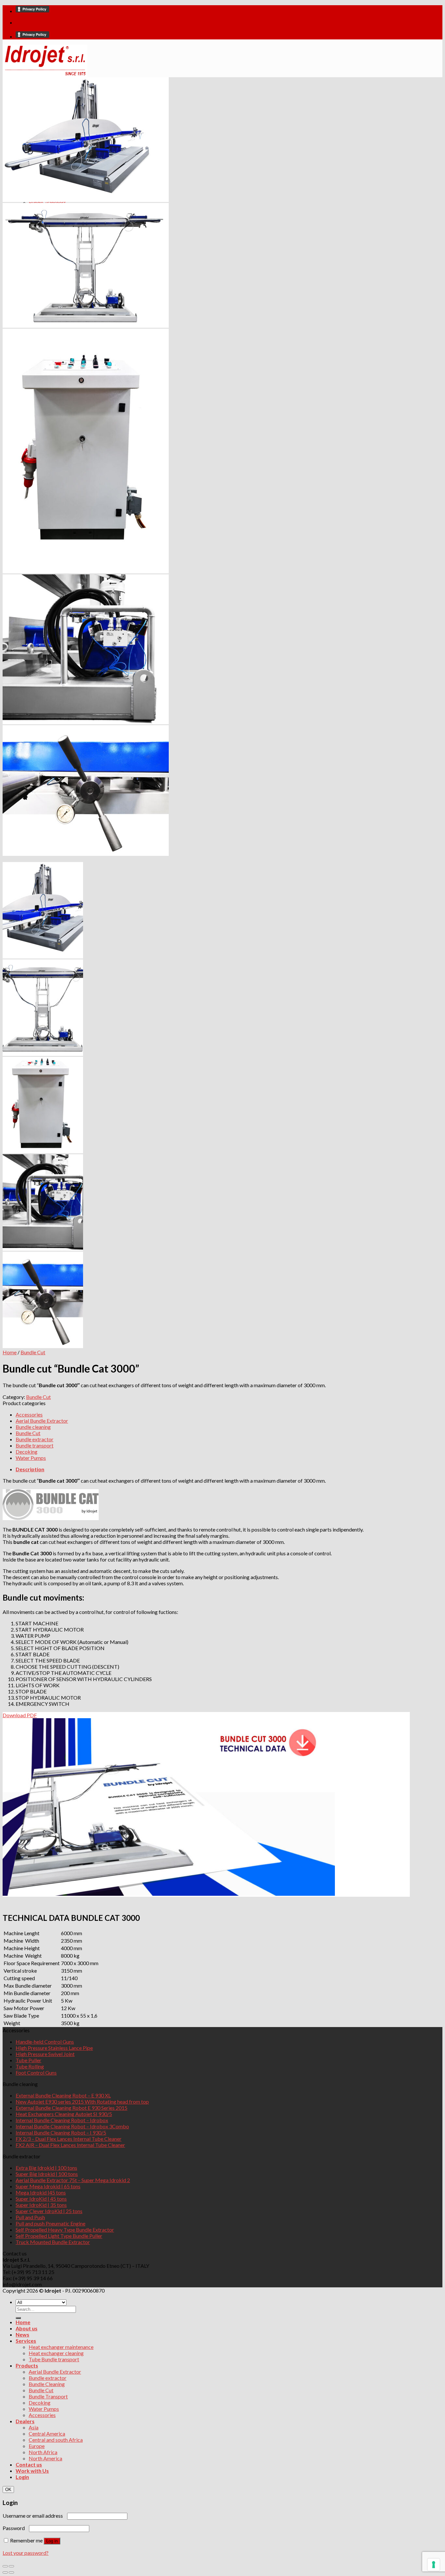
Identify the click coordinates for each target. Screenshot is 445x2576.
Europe (37, 2446)
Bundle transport (35, 1445)
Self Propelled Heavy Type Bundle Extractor (65, 2230)
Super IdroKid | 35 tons (41, 2205)
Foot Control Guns (36, 2072)
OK (8, 2490)
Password (15, 2528)
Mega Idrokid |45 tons (41, 2192)
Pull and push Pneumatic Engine (50, 2223)
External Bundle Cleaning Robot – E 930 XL (63, 2095)
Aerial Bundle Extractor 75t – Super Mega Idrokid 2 (73, 2180)
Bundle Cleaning (47, 2384)
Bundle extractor (35, 1439)
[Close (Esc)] (5, 2566)
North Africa (43, 2452)
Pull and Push (30, 2217)
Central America (47, 2433)
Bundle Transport (48, 2396)
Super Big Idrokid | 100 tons (47, 2174)
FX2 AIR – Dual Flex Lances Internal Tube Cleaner (70, 2145)
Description (30, 1469)
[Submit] (18, 2318)
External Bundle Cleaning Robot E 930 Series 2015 (72, 2108)
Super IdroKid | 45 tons (41, 2199)
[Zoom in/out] (11, 2566)
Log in (52, 2541)
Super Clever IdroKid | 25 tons (49, 2211)
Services (26, 2341)
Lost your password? (26, 2553)
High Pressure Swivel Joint (45, 2054)
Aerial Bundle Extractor (42, 1421)
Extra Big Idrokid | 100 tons (46, 2168)
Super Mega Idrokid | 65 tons (48, 2186)
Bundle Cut (33, 1352)
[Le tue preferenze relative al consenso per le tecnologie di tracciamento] (434, 2565)
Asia (34, 2427)
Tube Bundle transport (54, 2359)
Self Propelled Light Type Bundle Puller (59, 2236)
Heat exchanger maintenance (61, 2347)
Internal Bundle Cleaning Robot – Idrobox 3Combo (72, 2126)
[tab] (213, 1469)
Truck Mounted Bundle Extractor (53, 2242)
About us (27, 2328)
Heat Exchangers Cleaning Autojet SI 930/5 (64, 2114)
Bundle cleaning (33, 1427)
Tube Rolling (30, 2066)
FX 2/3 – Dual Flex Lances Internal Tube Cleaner (69, 2139)
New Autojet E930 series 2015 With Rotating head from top (82, 2101)
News (22, 2334)
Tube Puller (29, 2060)
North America (45, 2458)
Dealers (25, 2421)
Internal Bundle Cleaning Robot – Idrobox (62, 2120)
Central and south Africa (56, 2440)
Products (27, 2365)
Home (10, 1352)
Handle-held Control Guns (45, 2042)
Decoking (27, 1452)
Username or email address (34, 2516)
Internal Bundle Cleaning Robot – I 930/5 (61, 2132)
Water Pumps (31, 1458)
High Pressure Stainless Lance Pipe (54, 2048)
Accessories (29, 1414)
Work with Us (32, 2471)
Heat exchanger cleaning (56, 2353)
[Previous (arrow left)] (5, 2572)
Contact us (29, 2464)
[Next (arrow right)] (11, 2572)
